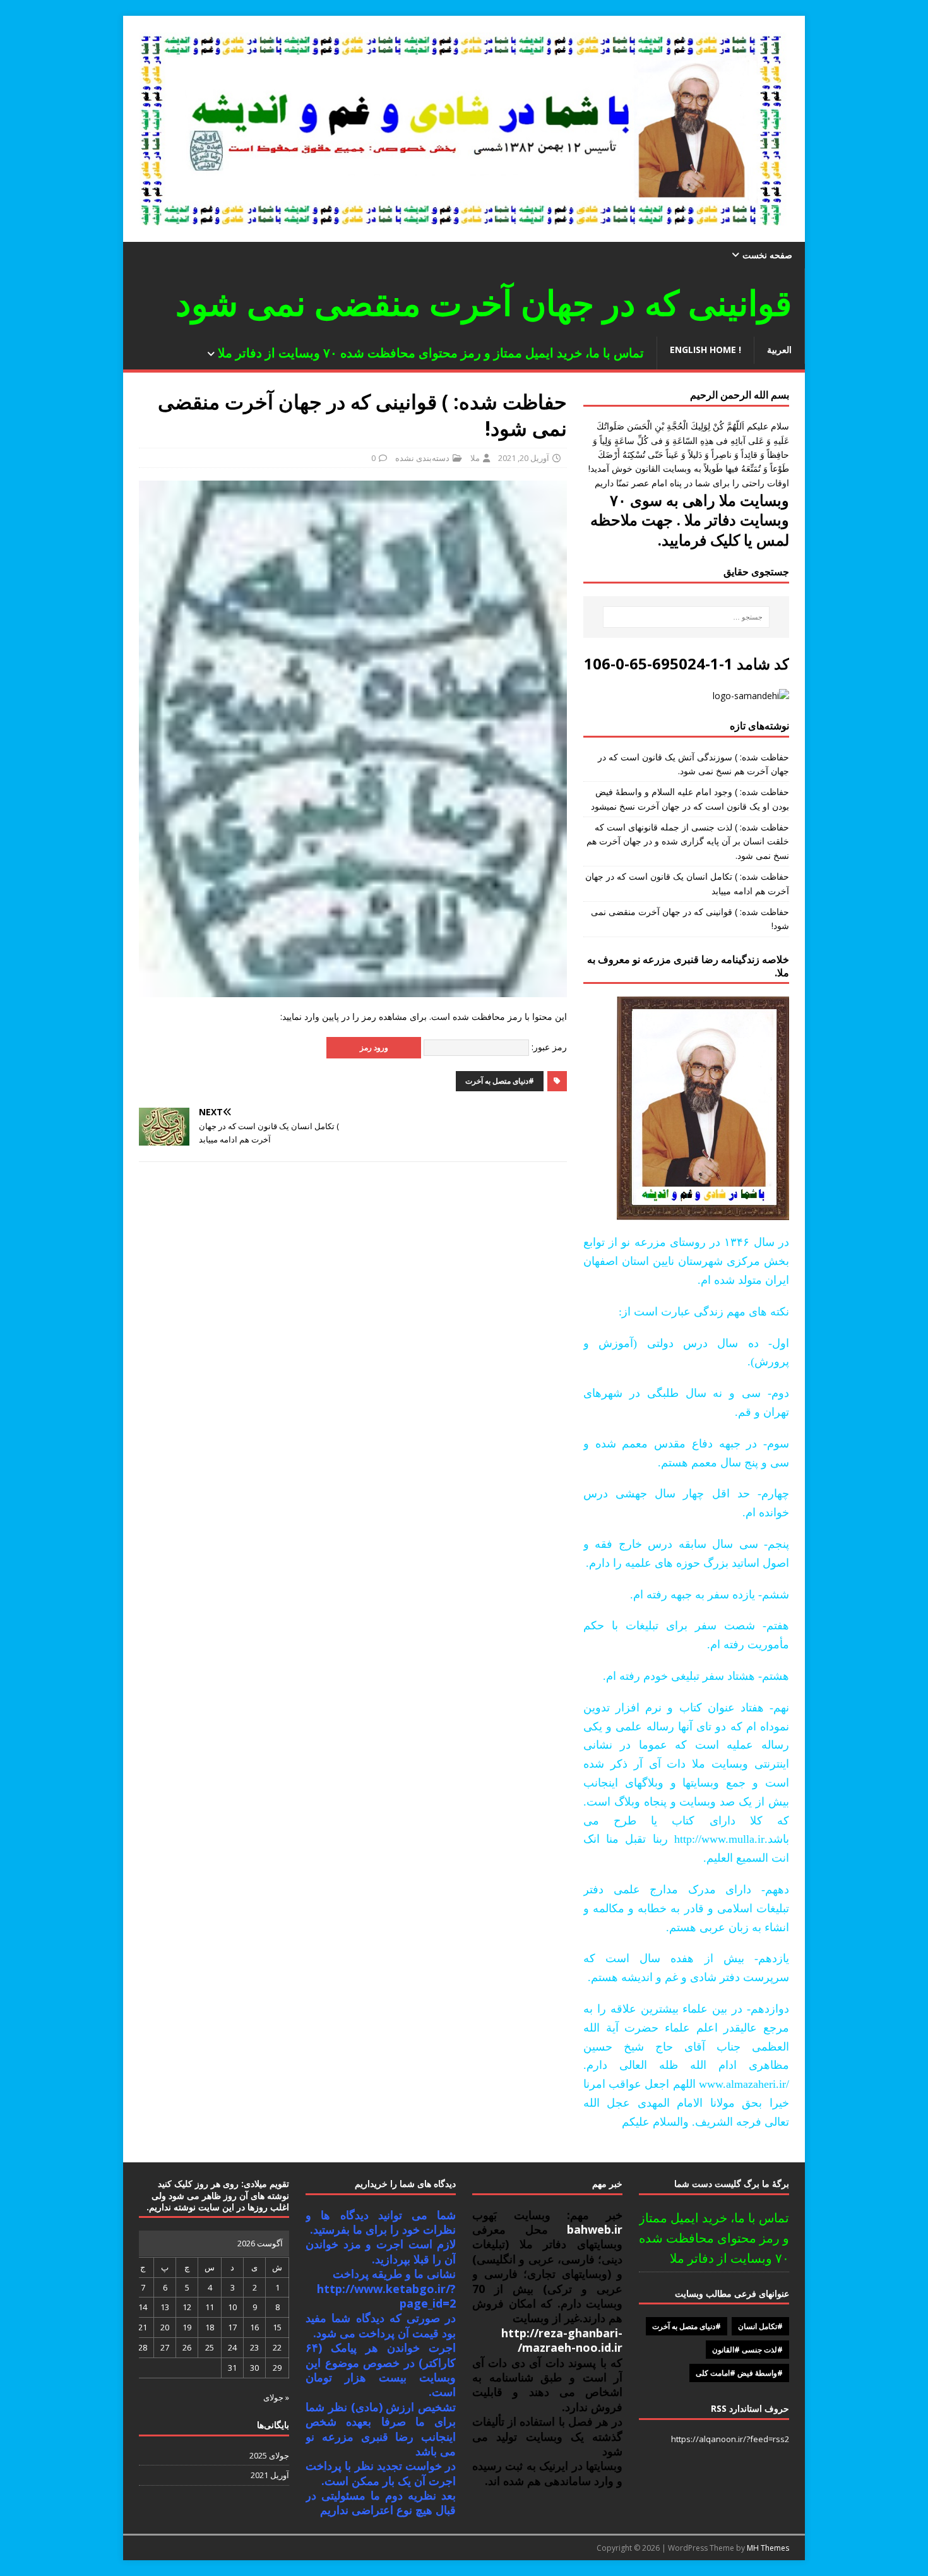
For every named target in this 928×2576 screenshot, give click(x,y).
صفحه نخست (767, 255)
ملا (475, 458)
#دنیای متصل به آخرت (500, 1081)
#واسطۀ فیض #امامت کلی (739, 2373)
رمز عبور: (548, 1047)
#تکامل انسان (760, 2326)
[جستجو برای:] (686, 617)
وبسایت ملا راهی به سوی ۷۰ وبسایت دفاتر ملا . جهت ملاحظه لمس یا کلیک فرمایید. (690, 519)
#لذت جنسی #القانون (747, 2350)
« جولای (276, 2397)
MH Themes (768, 2548)
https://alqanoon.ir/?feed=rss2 (730, 2439)
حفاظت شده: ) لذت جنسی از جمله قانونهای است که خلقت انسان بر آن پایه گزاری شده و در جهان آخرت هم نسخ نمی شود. (688, 841)
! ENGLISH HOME (705, 350)
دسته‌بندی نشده (422, 458)
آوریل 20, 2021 (524, 458)
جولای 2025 (269, 2455)
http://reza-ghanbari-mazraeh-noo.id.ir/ (562, 2340)
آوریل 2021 (270, 2475)
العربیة (779, 350)
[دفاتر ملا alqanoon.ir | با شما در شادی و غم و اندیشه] (464, 235)
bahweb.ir (586, 2229)
